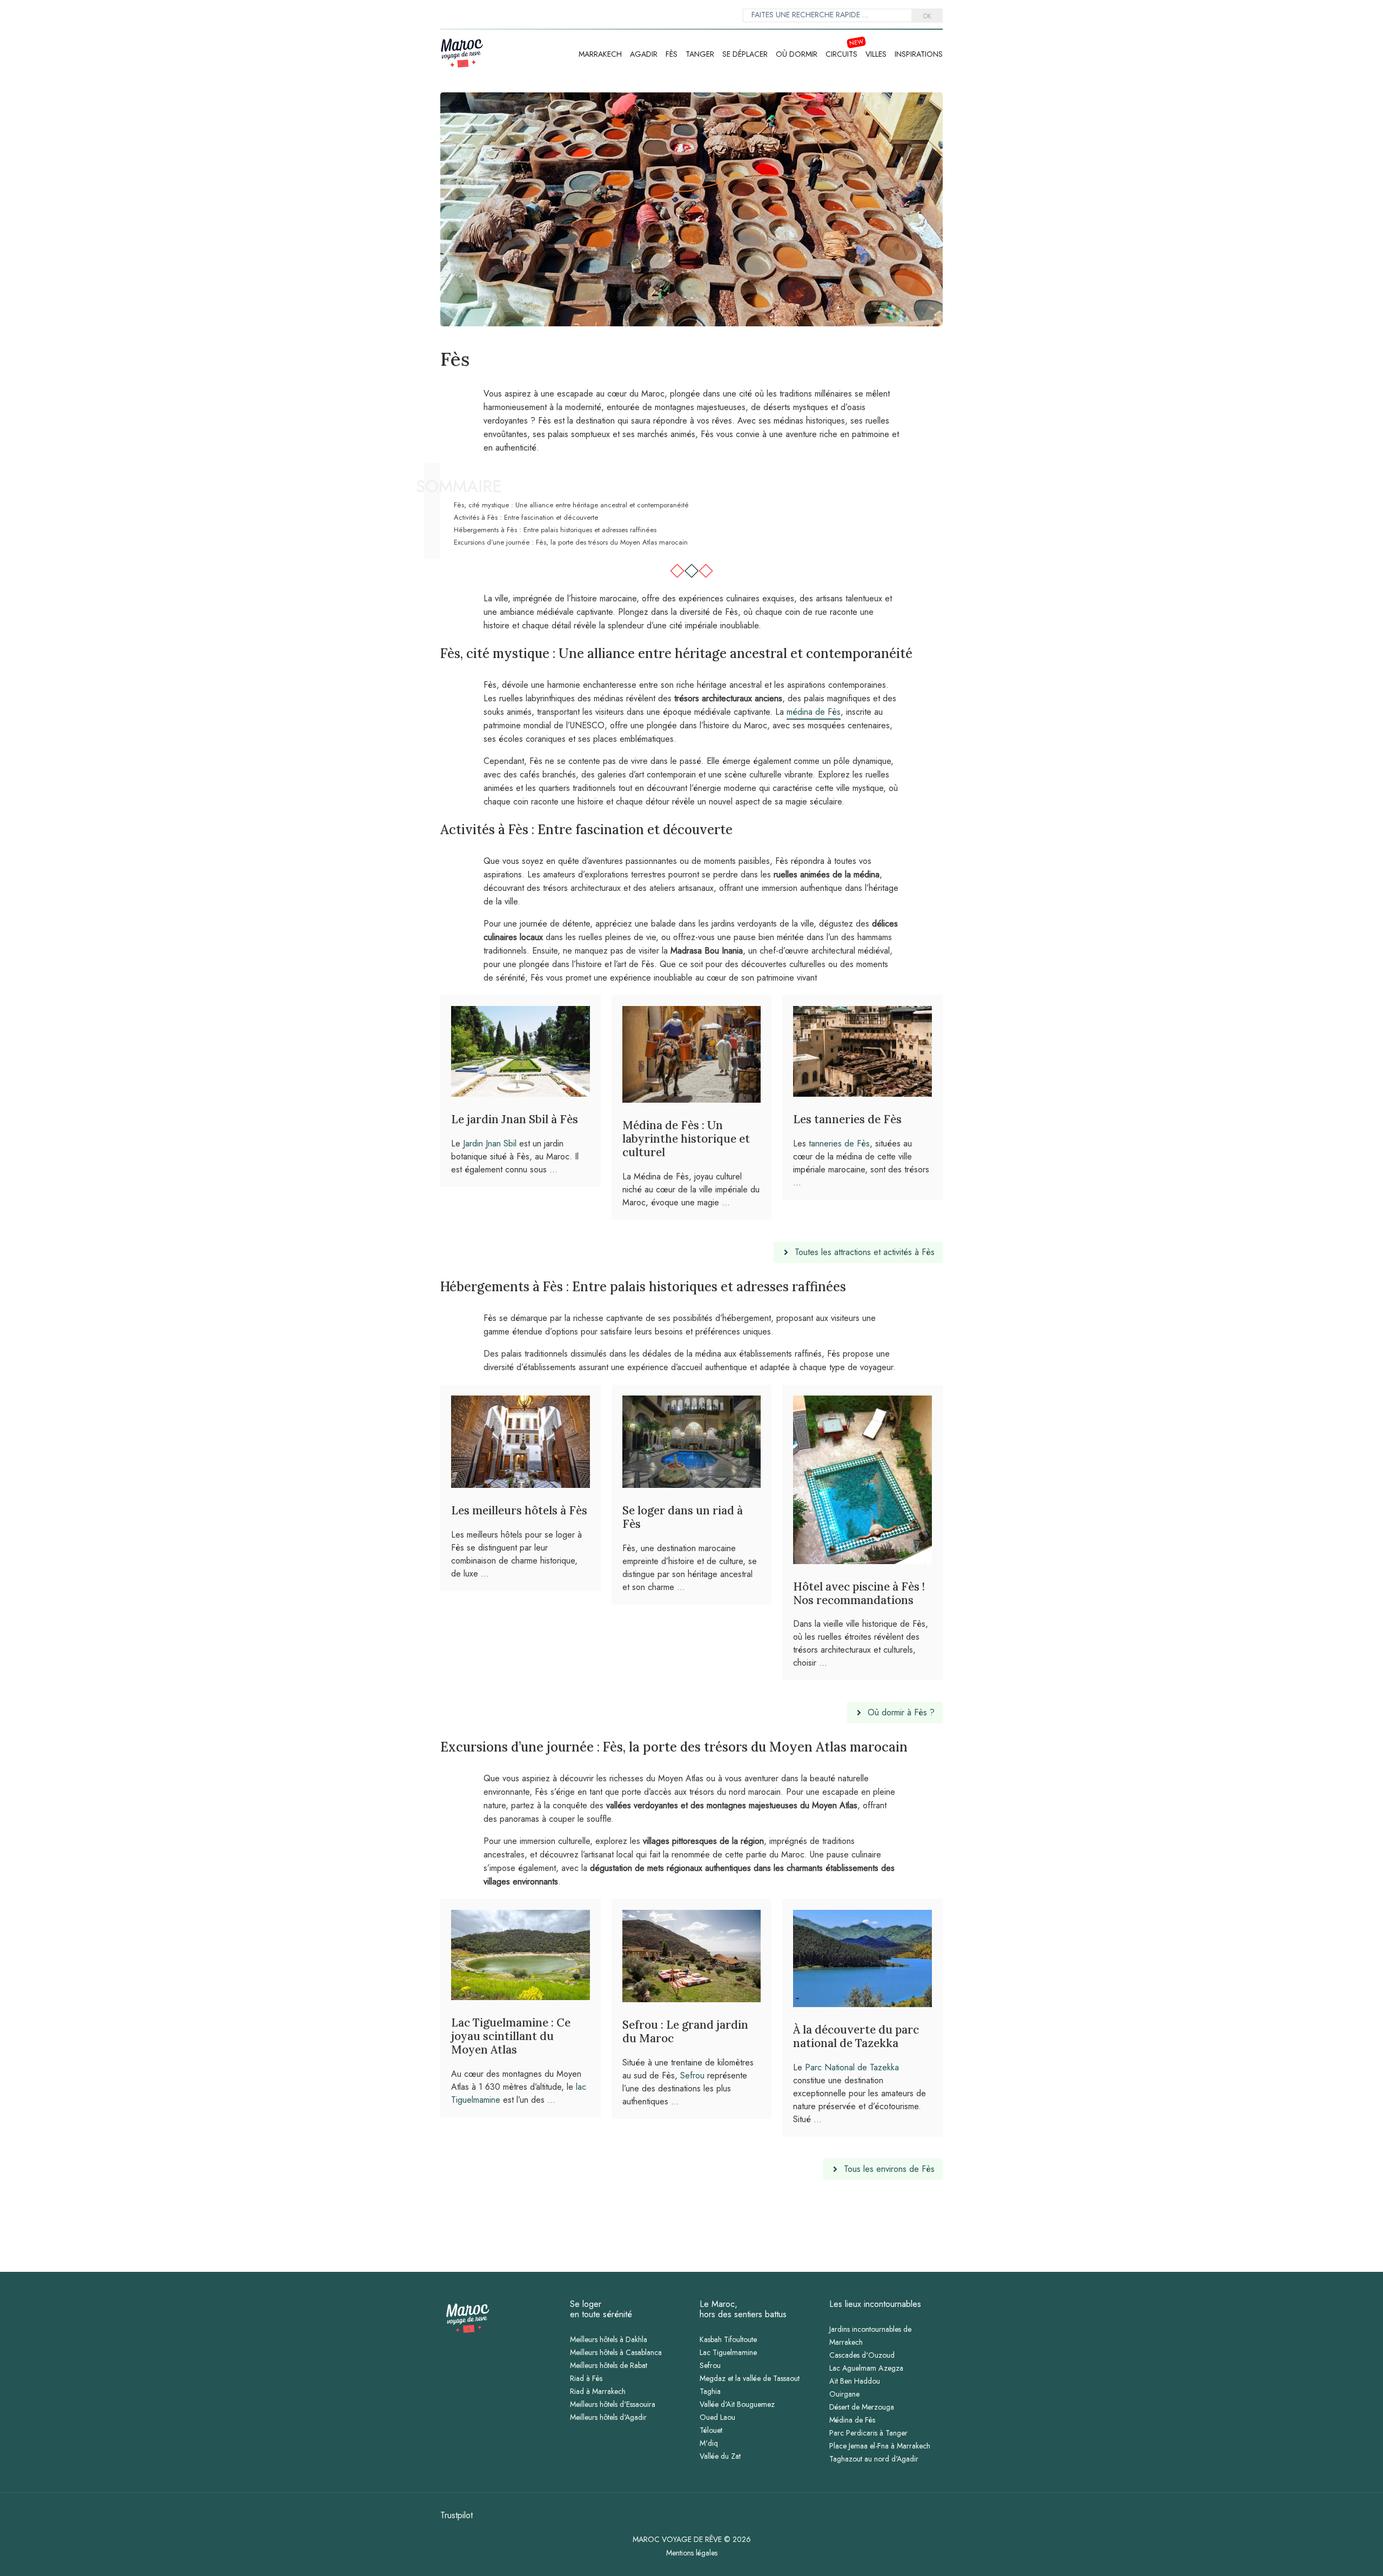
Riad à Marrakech (598, 2391)
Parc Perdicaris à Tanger (868, 2433)
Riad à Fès (586, 2378)
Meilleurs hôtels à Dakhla (609, 2339)
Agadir (644, 54)
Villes (876, 54)
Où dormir (797, 54)
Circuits (841, 54)
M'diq (709, 2443)
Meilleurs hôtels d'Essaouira (613, 2404)
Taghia (710, 2391)
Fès (672, 54)
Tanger (700, 54)
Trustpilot (456, 2515)
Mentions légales (692, 2553)
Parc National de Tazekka (852, 2067)
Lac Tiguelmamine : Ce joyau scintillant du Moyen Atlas (511, 2036)
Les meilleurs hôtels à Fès (519, 1510)
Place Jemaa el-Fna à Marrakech (880, 2446)
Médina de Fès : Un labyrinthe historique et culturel (686, 1139)
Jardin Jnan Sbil (490, 1143)
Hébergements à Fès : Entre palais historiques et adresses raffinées (555, 530)
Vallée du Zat (720, 2456)
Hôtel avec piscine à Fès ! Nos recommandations (859, 1593)
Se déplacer (745, 54)
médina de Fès (814, 712)
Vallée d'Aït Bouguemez (737, 2404)
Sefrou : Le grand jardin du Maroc (685, 2031)
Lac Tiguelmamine (728, 2352)
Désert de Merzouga (862, 2407)
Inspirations (919, 54)
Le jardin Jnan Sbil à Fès (515, 1119)
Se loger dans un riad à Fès (683, 1517)
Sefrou (692, 2075)
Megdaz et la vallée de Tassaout (750, 2378)
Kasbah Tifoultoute (728, 2339)
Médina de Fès (852, 2420)
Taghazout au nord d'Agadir (874, 2459)
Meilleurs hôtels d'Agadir (608, 2417)
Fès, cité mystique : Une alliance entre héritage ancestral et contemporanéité (571, 505)
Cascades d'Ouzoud (862, 2355)
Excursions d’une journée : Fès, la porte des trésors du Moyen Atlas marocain (571, 542)
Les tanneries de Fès (847, 1119)
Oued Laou (717, 2417)
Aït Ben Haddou (855, 2381)
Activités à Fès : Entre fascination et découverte (526, 517)
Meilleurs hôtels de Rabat (609, 2365)
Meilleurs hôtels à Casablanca (616, 2352)
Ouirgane (844, 2394)
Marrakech (600, 54)
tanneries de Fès (839, 1143)
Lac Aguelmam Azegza (866, 2368)
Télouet (711, 2430)
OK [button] (927, 16)
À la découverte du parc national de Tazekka (856, 2036)
